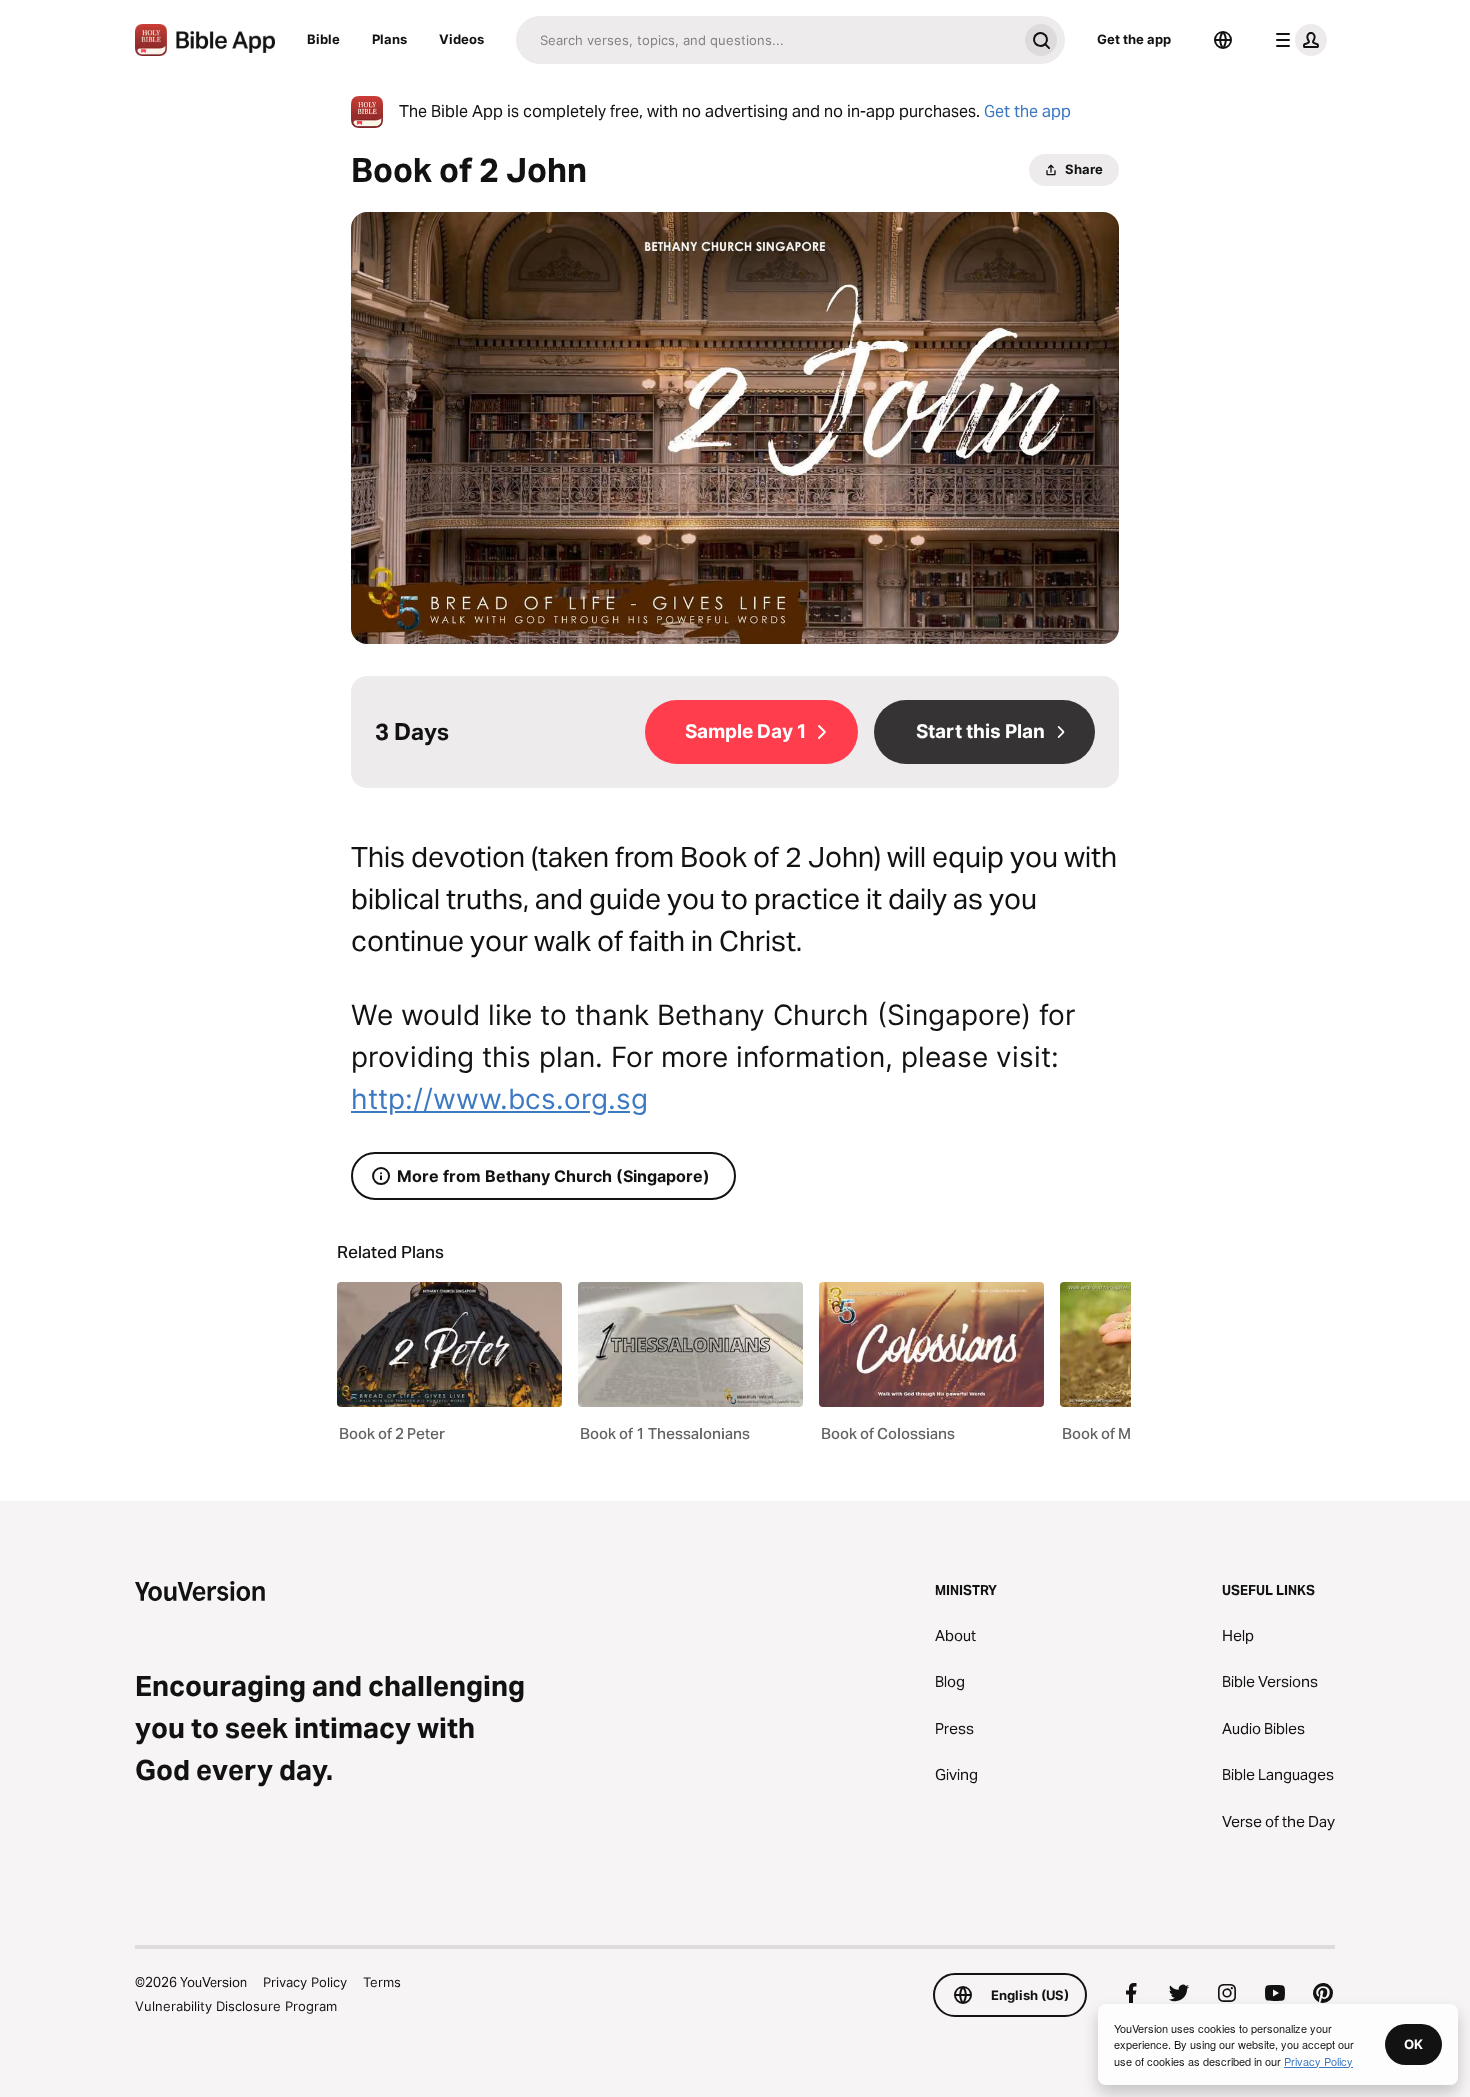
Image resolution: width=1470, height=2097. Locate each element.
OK (1413, 2044)
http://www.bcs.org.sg (499, 1099)
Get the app (1134, 39)
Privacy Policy (305, 1982)
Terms (382, 1982)
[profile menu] (1297, 40)
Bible (323, 39)
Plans (389, 39)
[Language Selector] (1223, 40)
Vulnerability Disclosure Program (236, 2006)
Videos (461, 39)
